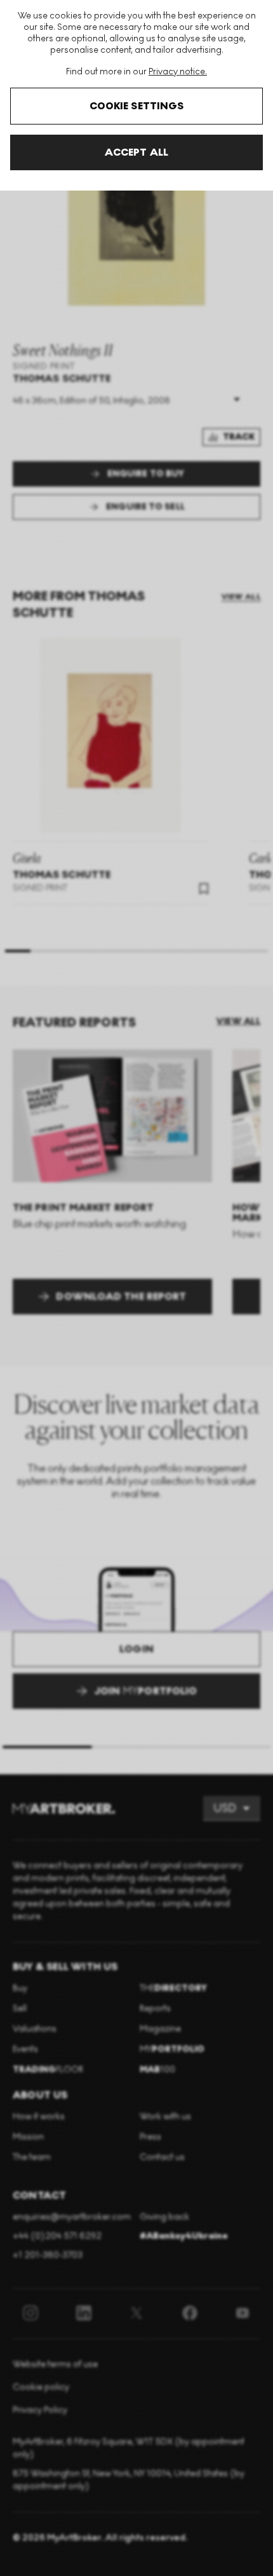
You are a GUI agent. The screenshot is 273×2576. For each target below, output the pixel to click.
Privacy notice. (178, 71)
